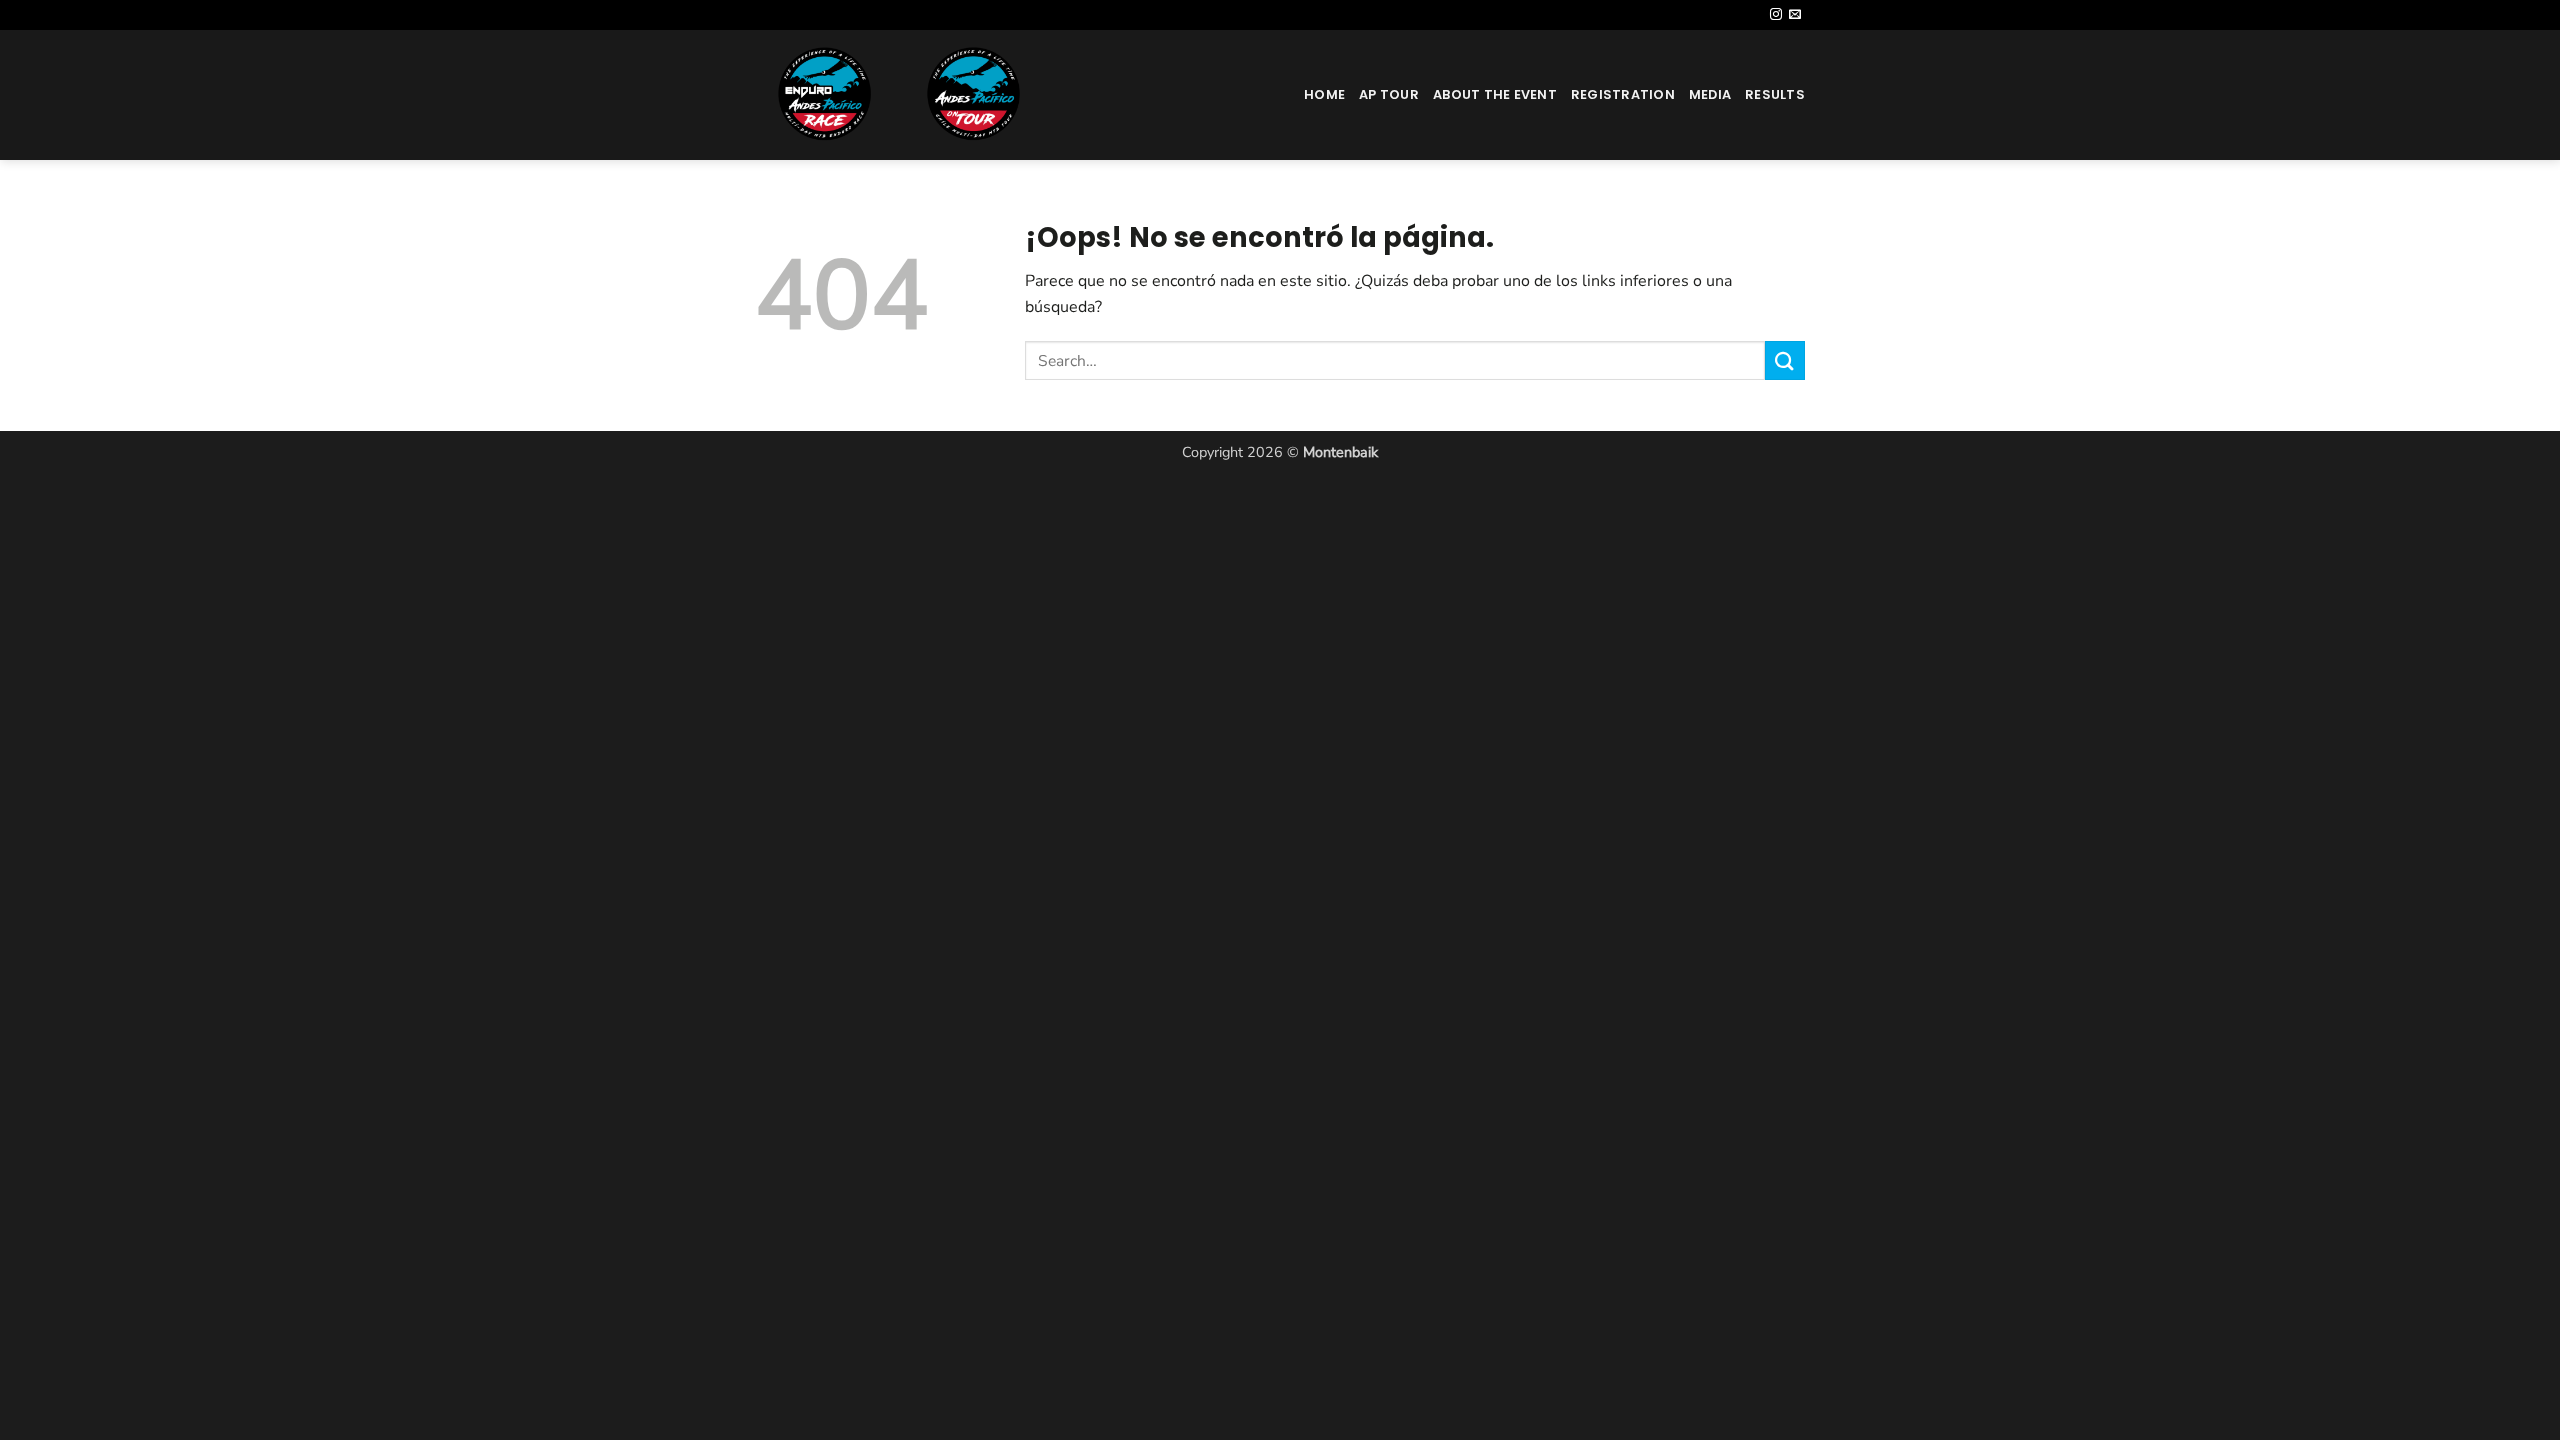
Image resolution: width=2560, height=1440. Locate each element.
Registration (1623, 94)
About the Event (1495, 94)
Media (1710, 94)
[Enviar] (1785, 360)
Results (1775, 94)
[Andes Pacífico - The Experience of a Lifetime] (934, 95)
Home (1324, 94)
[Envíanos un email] (1795, 15)
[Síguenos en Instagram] (1776, 15)
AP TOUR (1389, 94)
